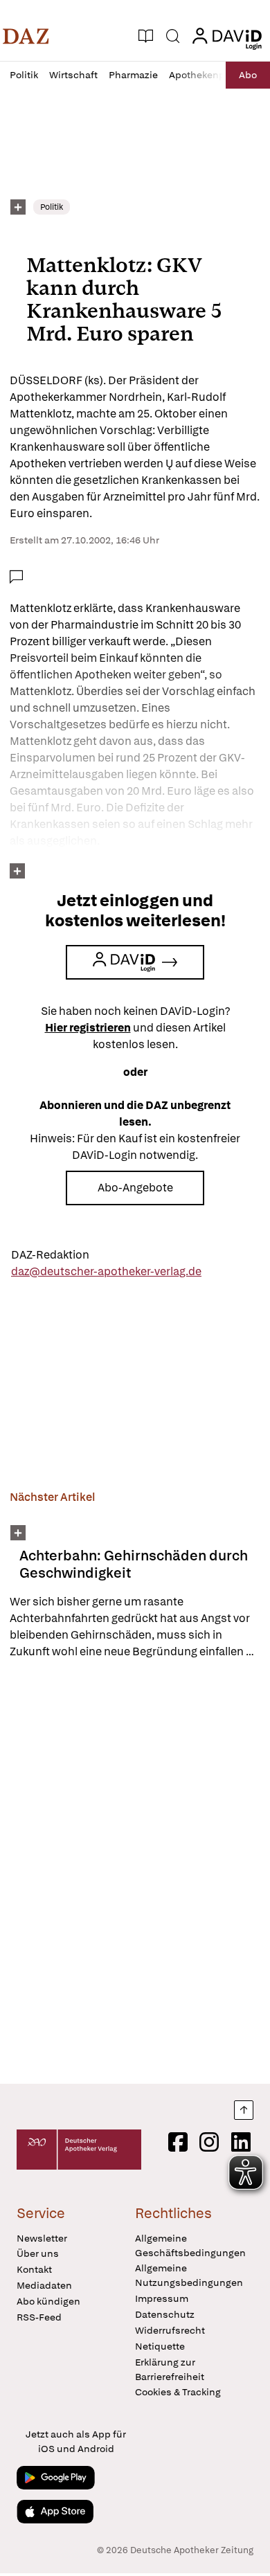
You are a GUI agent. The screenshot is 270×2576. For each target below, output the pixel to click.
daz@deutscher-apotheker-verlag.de (106, 1271)
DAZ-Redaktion (50, 1255)
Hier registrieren (88, 1028)
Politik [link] (52, 207)
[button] (26, 36)
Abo (248, 75)
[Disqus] (135, 1871)
